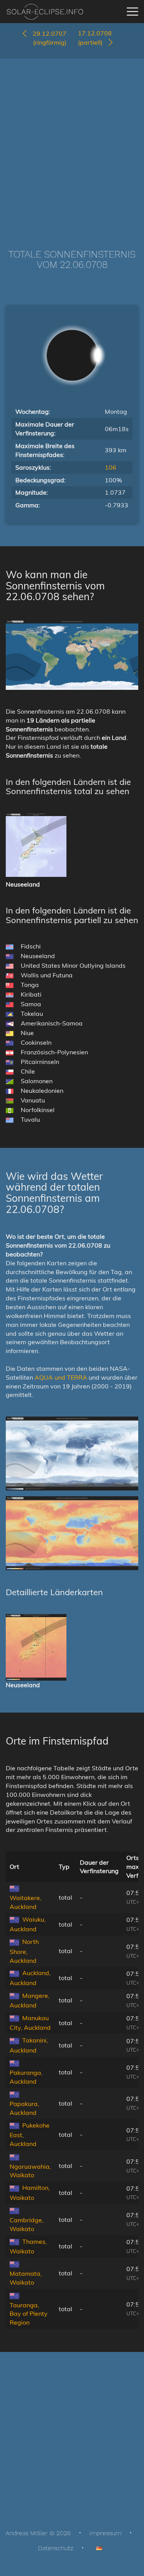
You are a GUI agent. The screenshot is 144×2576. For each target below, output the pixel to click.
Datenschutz (56, 2548)
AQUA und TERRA (61, 1377)
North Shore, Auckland (24, 1951)
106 (111, 467)
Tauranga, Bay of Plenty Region (29, 2314)
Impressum (105, 2533)
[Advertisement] (72, 142)
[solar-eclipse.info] (45, 12)
